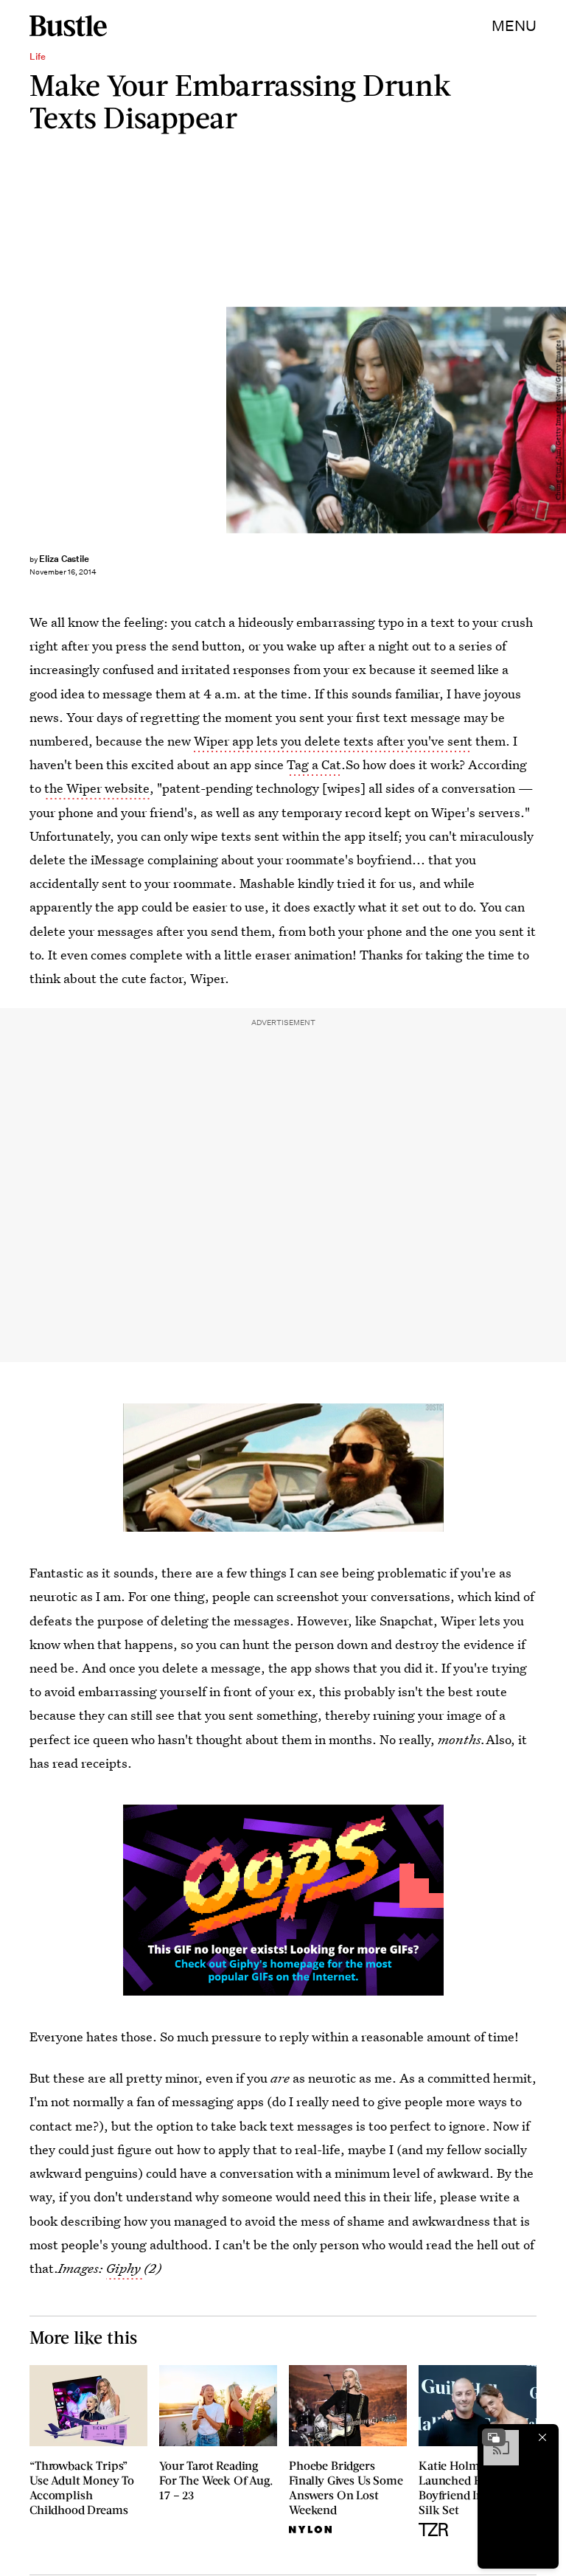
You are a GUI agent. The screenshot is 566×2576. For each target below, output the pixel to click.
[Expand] (494, 2437)
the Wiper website (97, 788)
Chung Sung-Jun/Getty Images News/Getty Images (559, 420)
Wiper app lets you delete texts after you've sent (333, 741)
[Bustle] (68, 26)
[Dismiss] (542, 2437)
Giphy (125, 2268)
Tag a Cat (314, 764)
